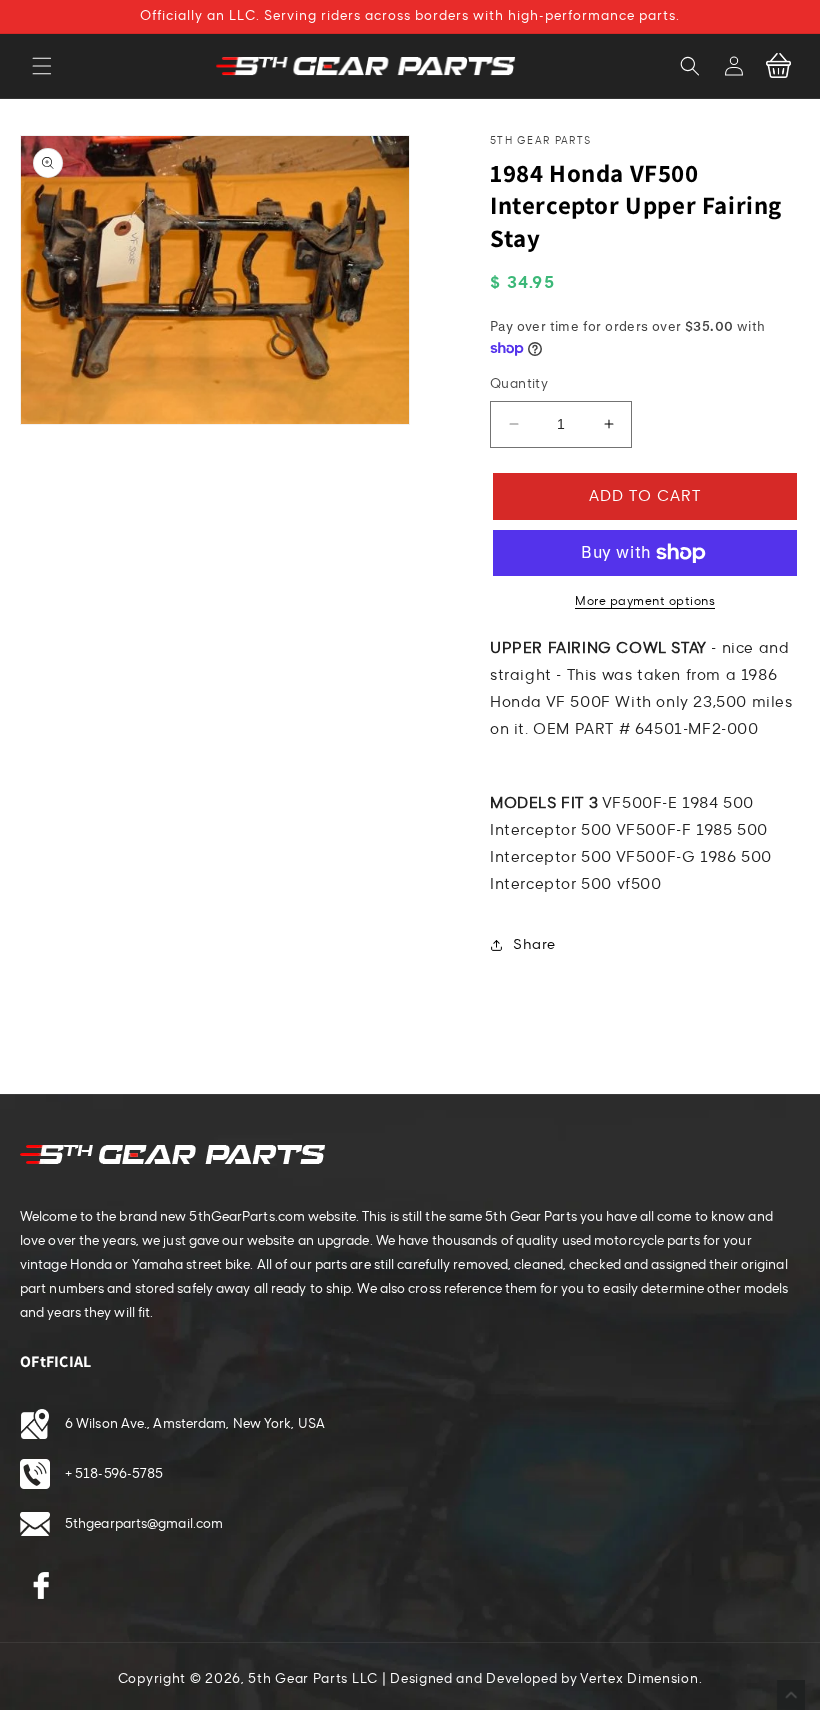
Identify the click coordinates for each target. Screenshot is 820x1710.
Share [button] (534, 944)
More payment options (645, 601)
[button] (42, 66)
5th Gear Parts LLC (313, 1679)
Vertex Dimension (639, 1679)
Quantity (519, 384)
